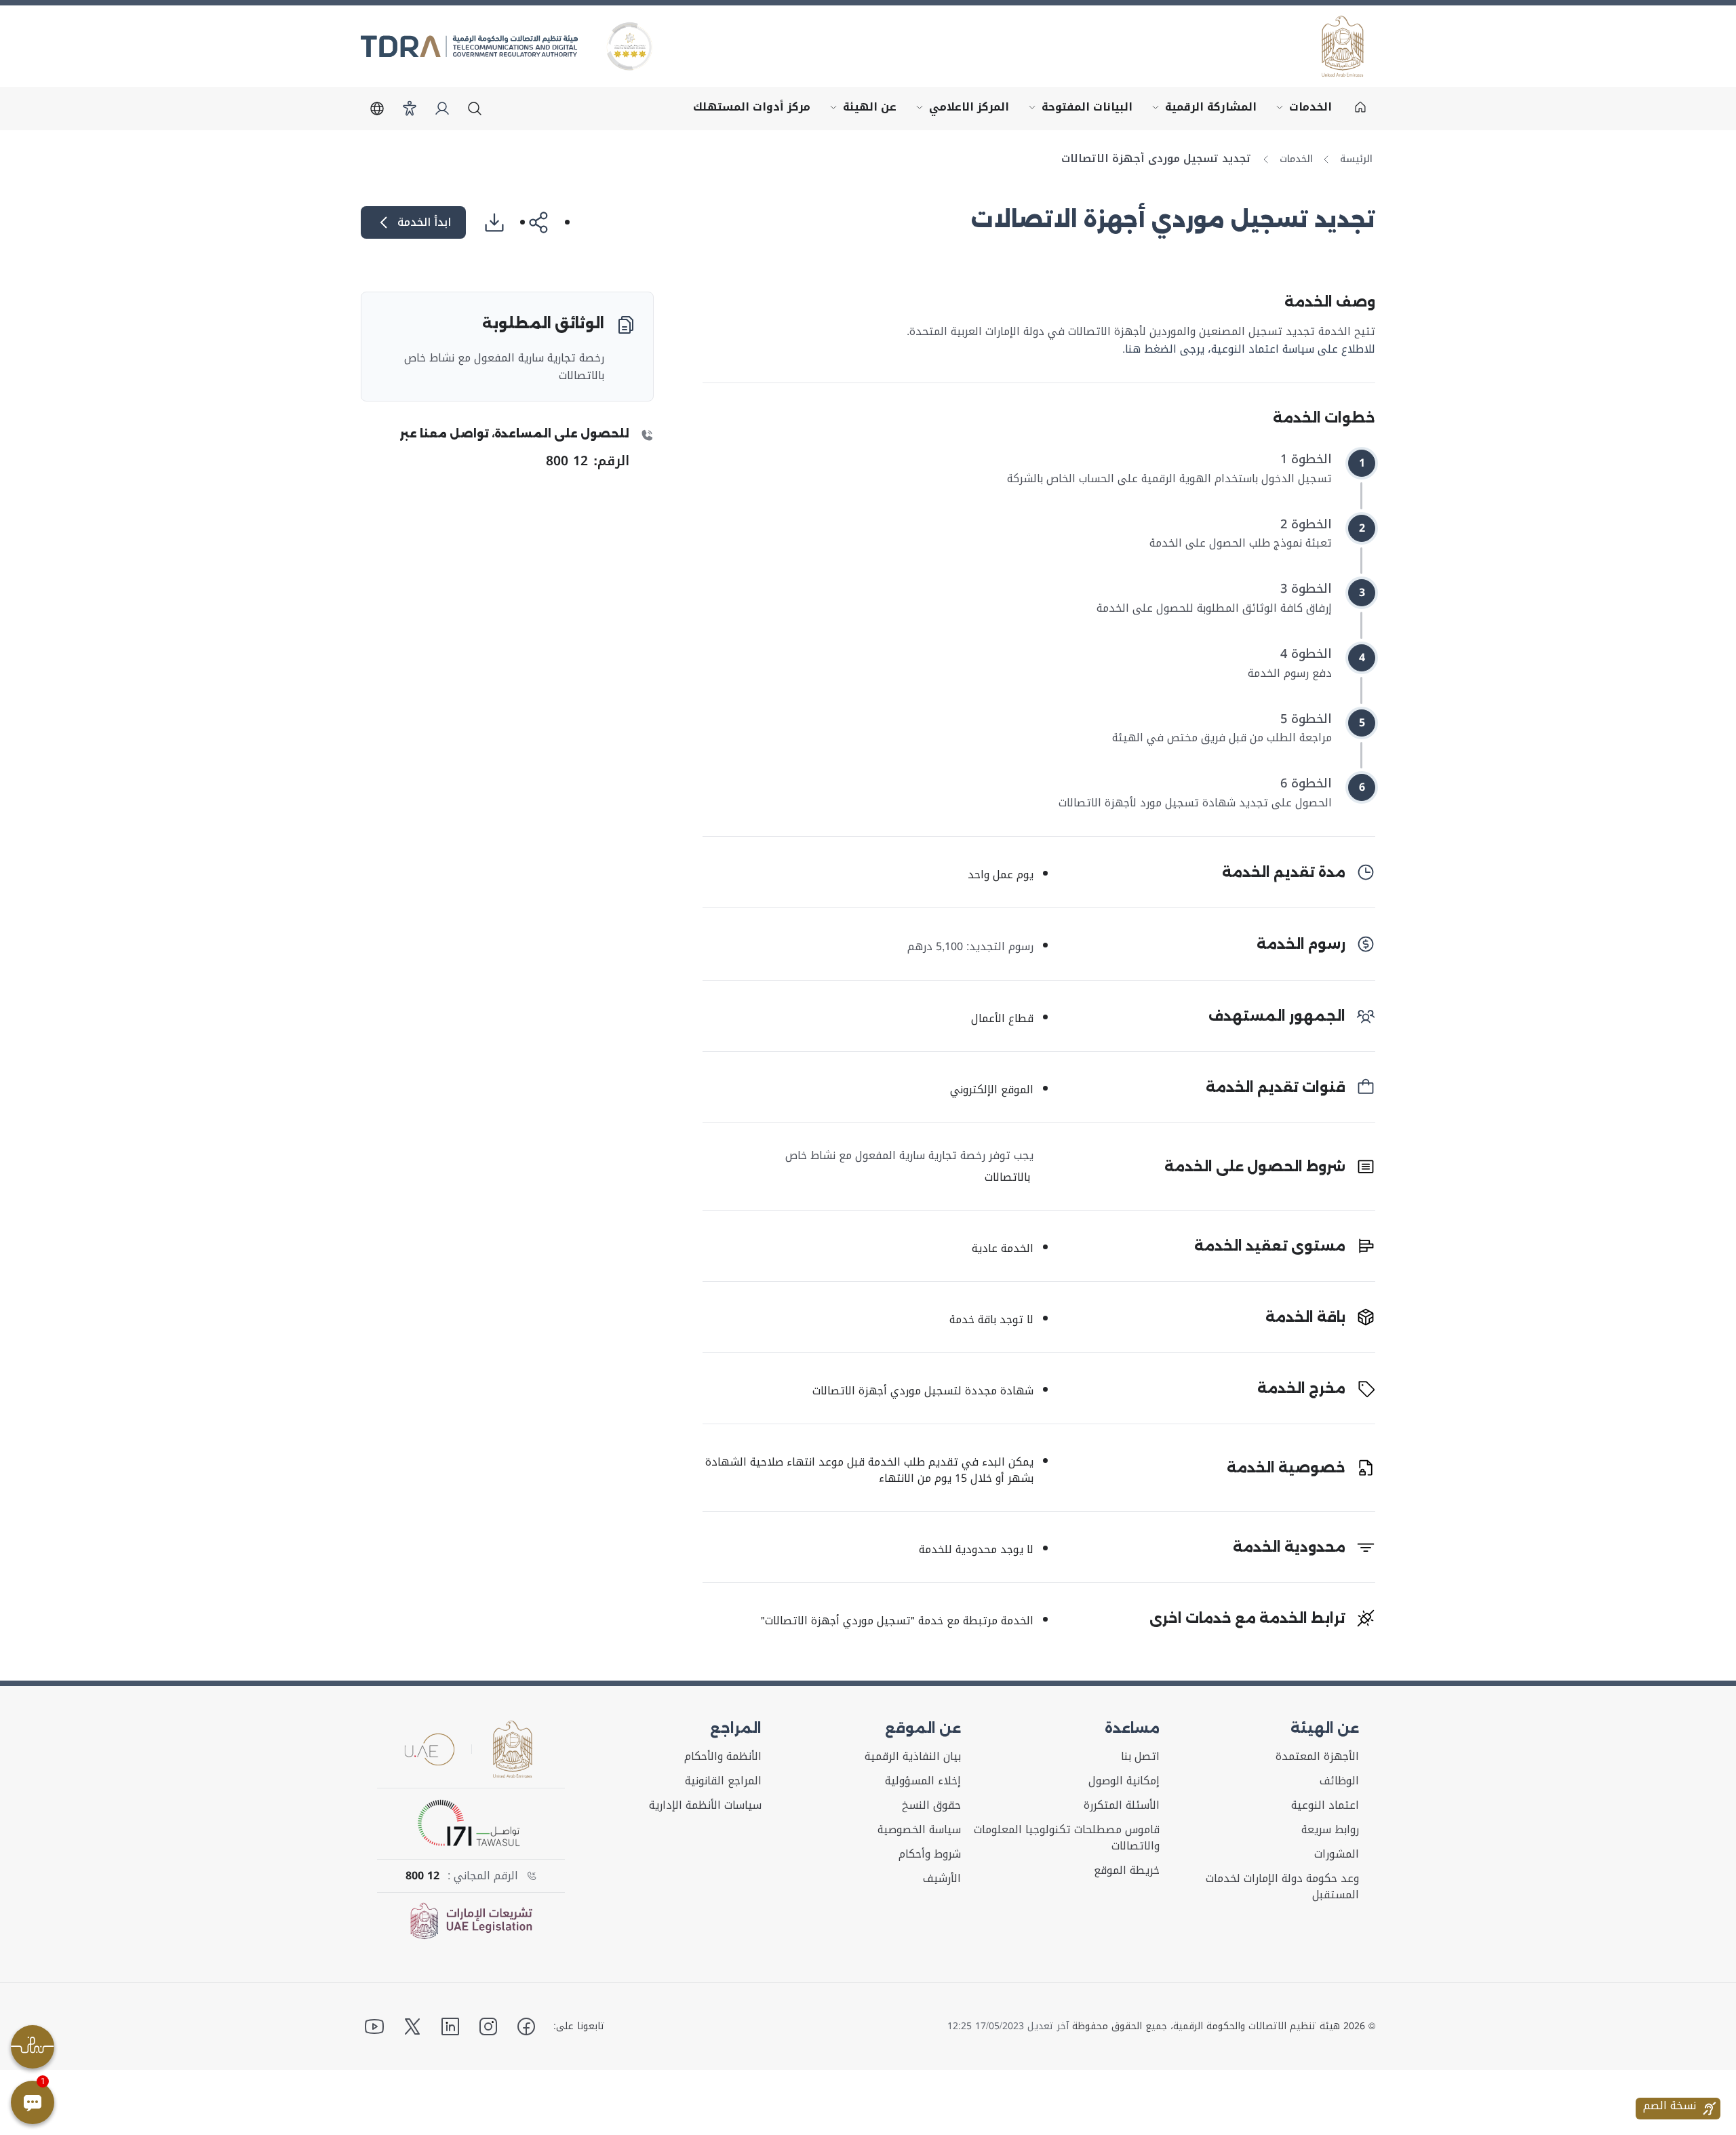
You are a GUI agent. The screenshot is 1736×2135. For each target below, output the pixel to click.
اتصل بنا (1140, 1757)
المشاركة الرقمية (1201, 111)
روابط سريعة (1330, 1830)
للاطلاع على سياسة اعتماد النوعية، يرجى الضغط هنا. (1249, 349)
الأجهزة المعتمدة (1317, 1757)
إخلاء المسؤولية (923, 1781)
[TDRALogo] (469, 46)
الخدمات (1301, 111)
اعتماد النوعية (1325, 1805)
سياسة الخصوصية (919, 1830)
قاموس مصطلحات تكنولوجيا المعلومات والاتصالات (1067, 1838)
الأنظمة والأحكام (723, 1757)
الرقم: (588, 461)
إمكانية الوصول (1124, 1781)
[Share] (545, 222)
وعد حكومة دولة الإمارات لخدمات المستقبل (1282, 1887)
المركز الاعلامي (960, 111)
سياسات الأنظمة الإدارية (705, 1805)
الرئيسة (1356, 159)
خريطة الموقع (1127, 1870)
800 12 (422, 1876)
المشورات (1337, 1854)
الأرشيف (942, 1879)
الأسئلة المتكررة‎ (1122, 1805)
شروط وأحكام (930, 1854)
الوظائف (1339, 1781)
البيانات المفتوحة (1078, 111)
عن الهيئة (860, 111)
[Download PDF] (500, 222)
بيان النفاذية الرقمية (913, 1757)
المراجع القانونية (723, 1781)
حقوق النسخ (931, 1805)
